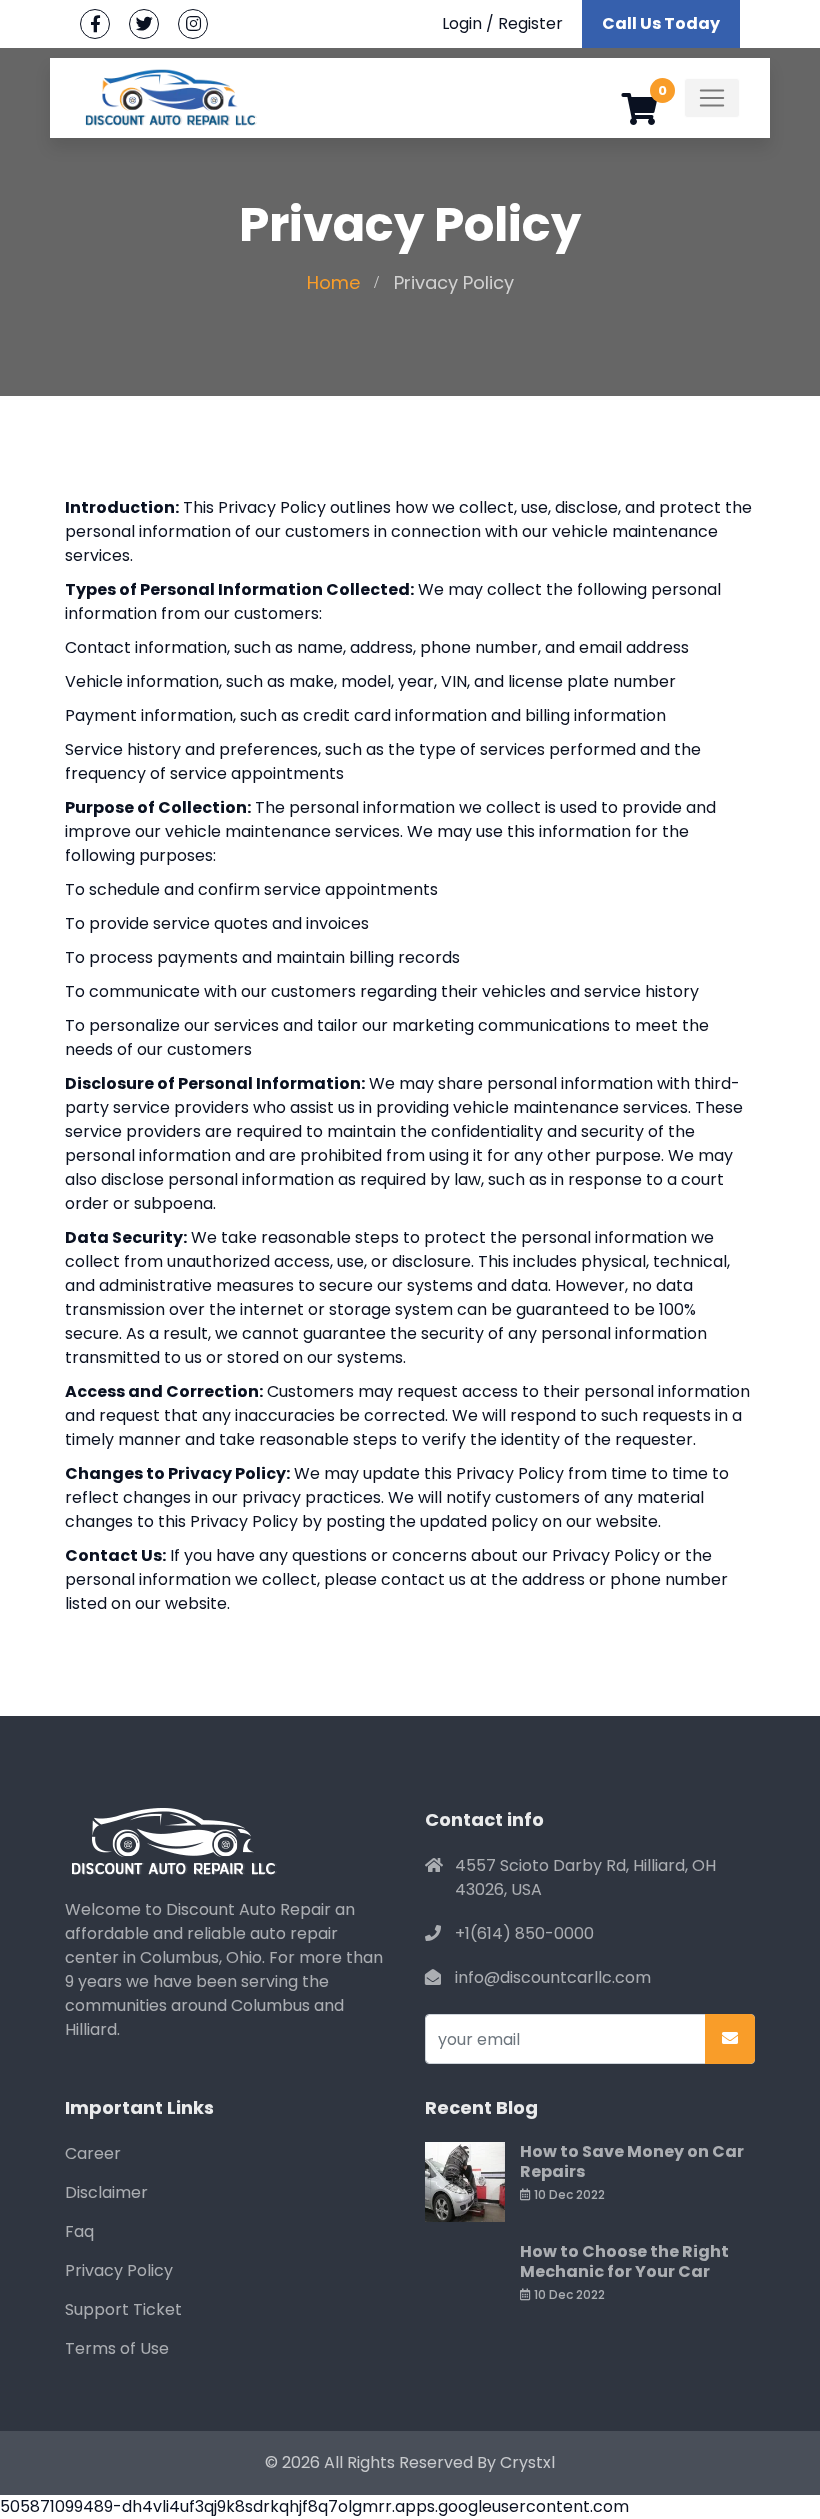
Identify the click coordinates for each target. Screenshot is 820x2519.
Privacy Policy (119, 2270)
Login (462, 23)
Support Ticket (123, 2309)
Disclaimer (106, 2192)
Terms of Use (117, 2348)
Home (333, 282)
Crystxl (527, 2462)
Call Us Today (661, 23)
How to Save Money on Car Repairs (632, 2161)
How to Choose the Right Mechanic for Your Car (624, 2261)
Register (530, 23)
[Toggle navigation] (712, 98)
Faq (79, 2231)
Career (93, 2153)
